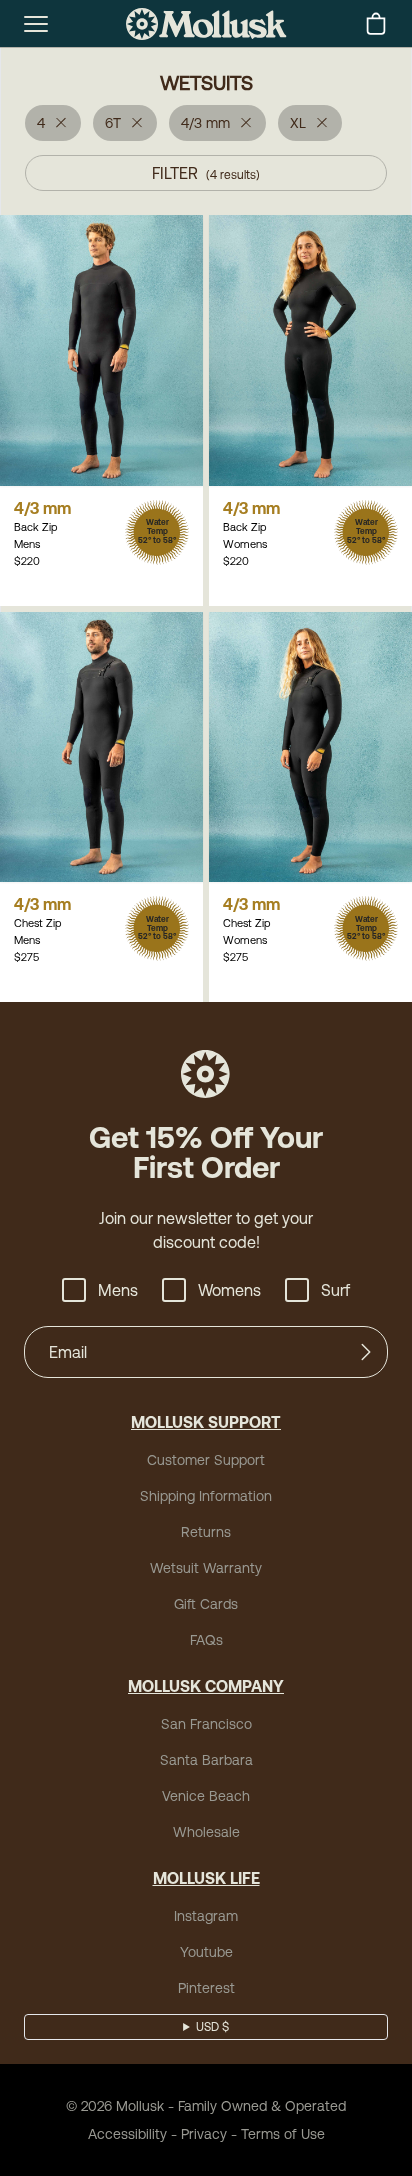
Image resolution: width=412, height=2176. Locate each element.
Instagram (206, 1916)
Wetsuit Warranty (206, 1568)
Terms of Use (283, 2134)
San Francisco (206, 1724)
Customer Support (206, 1460)
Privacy (204, 2134)
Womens (229, 1290)
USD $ (212, 2027)
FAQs (206, 1640)
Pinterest (206, 1988)
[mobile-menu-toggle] (36, 24)
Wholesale (206, 1832)
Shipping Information (206, 1496)
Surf (335, 1290)
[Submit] (366, 1352)
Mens (118, 1290)
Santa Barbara (206, 1760)
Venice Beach (206, 1796)
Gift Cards (206, 1604)
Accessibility (127, 2134)
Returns (206, 1532)
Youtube (206, 1952)
